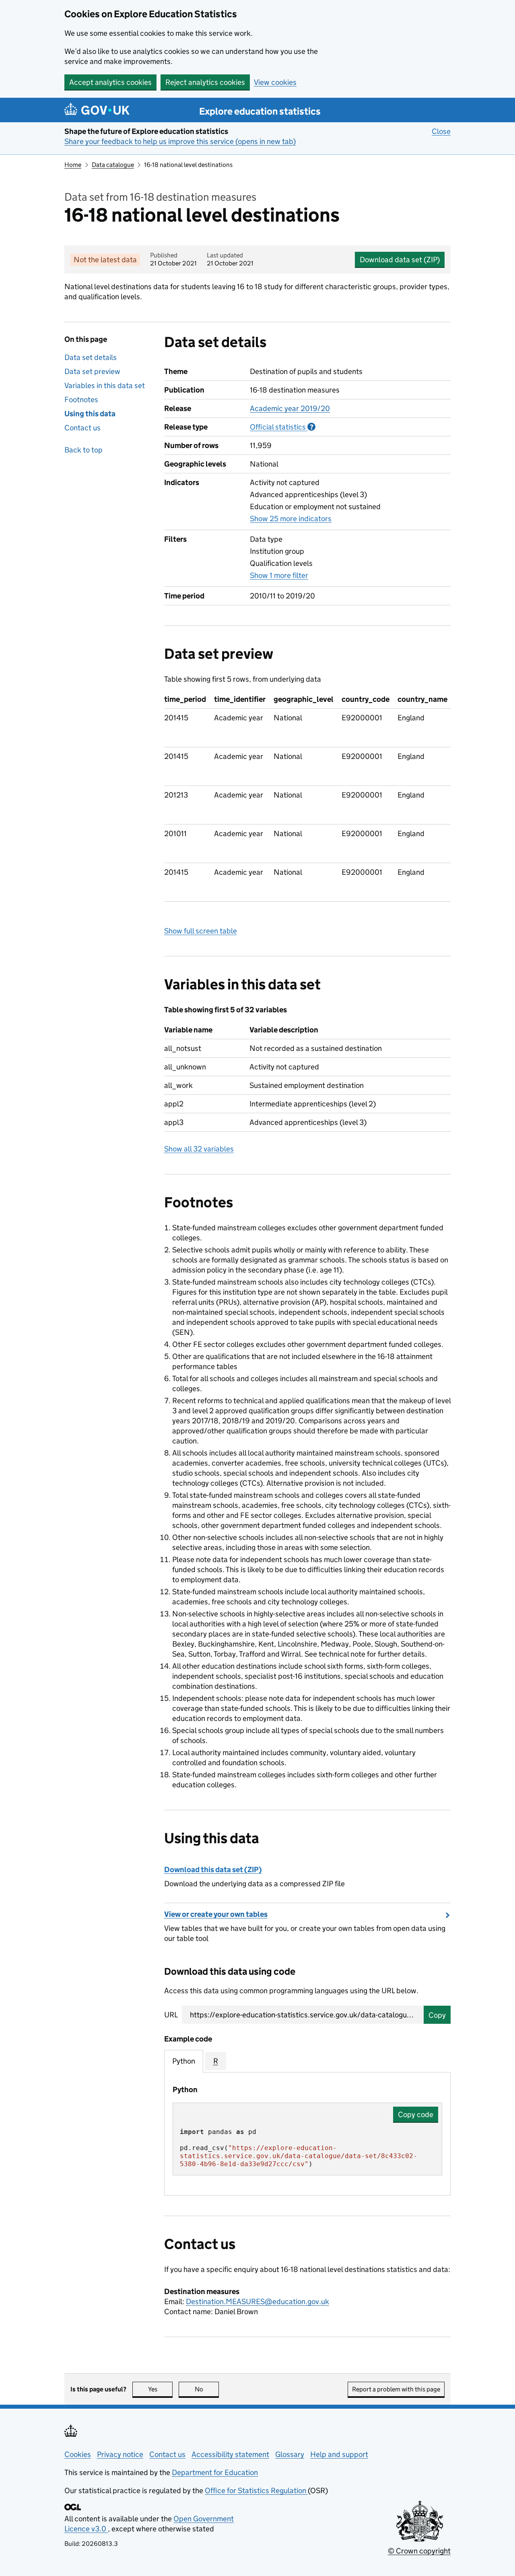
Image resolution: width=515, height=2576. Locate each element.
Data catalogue (113, 165)
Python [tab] (184, 2061)
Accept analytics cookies (110, 82)
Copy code (416, 2114)
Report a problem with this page (396, 2389)
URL (171, 2015)
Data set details (91, 357)
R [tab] (216, 2061)
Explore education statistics (260, 111)
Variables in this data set (105, 385)
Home (73, 165)
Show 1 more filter (279, 575)
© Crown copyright (419, 2551)
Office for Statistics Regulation (256, 2491)
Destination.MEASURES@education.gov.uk (257, 2302)
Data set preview (92, 371)
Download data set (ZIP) (400, 260)
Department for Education (215, 2472)
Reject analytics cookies (205, 82)
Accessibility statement (230, 2454)
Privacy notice (120, 2454)
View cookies (275, 82)
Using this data (90, 414)
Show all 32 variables (199, 1149)
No (207, 2389)
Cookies (78, 2454)
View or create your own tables (216, 1914)
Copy (437, 2015)
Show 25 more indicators (291, 519)
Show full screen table (201, 931)
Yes (160, 2389)
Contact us (82, 428)
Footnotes (81, 400)
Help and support (339, 2454)
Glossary (290, 2454)
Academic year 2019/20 (290, 408)
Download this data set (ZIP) (213, 1870)
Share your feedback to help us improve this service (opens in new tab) (180, 141)
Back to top (83, 450)
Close (441, 131)
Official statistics (283, 427)
